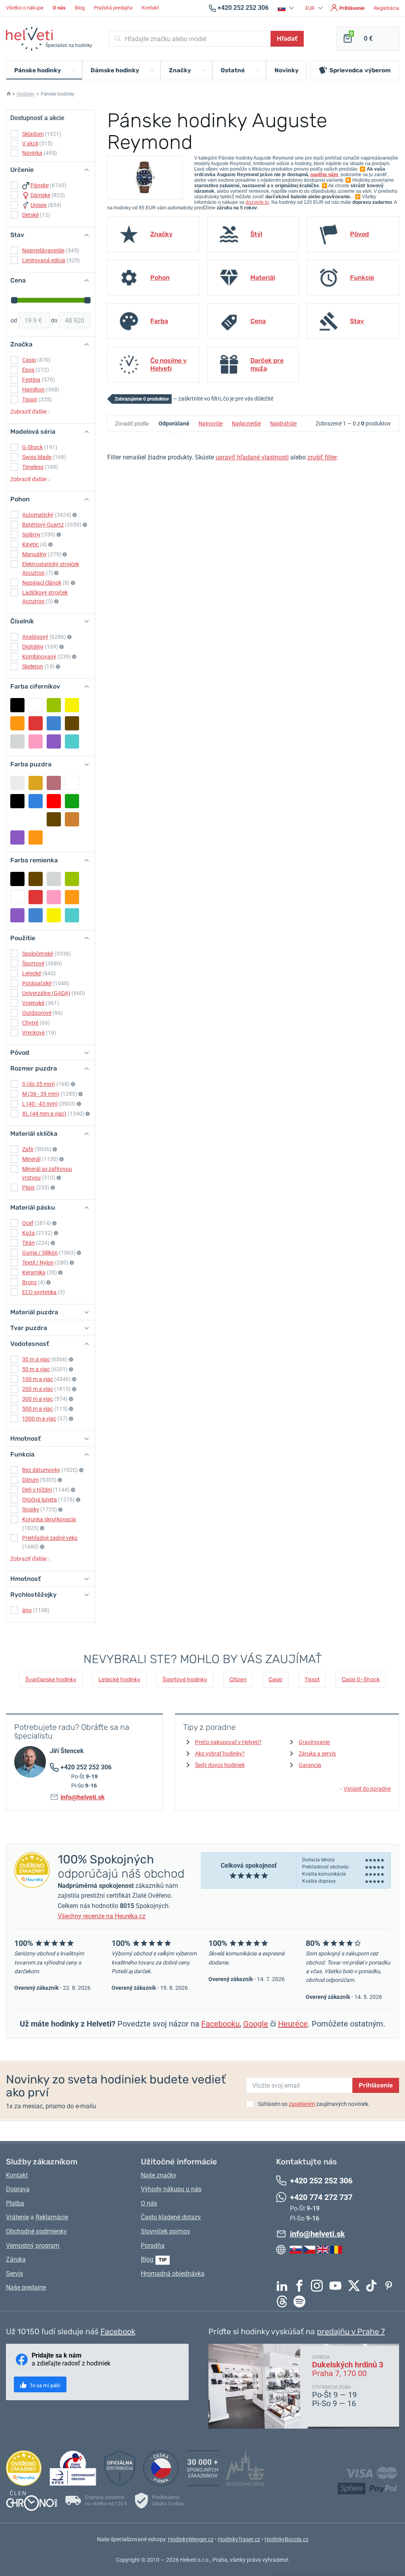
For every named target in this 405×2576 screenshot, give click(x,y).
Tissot (312, 1679)
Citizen (238, 1679)
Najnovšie (211, 423)
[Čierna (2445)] (17, 705)
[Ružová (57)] (36, 741)
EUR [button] (310, 8)
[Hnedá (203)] (72, 723)
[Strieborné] (17, 783)
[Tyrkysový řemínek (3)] (72, 915)
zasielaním (302, 2104)
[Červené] (54, 801)
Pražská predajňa (113, 8)
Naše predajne (26, 2287)
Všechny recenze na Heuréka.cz (102, 1916)
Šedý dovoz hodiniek (220, 1765)
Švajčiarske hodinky (51, 1679)
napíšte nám (324, 175)
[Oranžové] (36, 837)
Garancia (310, 1765)
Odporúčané (174, 423)
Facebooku (220, 2024)
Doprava (18, 2189)
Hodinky (26, 94)
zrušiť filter (322, 457)
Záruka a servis (317, 1754)
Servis (14, 2274)
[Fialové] (17, 837)
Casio (275, 1679)
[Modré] (36, 801)
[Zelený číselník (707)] (54, 705)
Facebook (301, 2286)
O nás (149, 2203)
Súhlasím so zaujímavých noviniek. (314, 2104)
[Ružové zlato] (54, 783)
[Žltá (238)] (72, 705)
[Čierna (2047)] (17, 879)
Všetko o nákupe (25, 8)
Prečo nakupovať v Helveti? (228, 1742)
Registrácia (386, 8)
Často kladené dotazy (171, 2217)
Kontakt (150, 8)
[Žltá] (36, 819)
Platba (15, 2203)
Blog (80, 8)
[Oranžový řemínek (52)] (72, 897)
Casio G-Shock (361, 1679)
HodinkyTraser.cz (239, 2539)
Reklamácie (52, 2217)
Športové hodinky (185, 1679)
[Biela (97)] (17, 897)
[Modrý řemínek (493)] (36, 915)
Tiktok (373, 2286)
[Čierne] (17, 801)
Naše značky (159, 2175)
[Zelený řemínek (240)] (72, 879)
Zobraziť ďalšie (30, 412)
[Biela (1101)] (36, 705)
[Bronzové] (72, 819)
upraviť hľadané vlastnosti (252, 457)
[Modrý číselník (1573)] (54, 723)
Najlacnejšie (246, 423)
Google (256, 2024)
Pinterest (391, 2286)
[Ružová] (17, 819)
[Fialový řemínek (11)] (17, 915)
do (54, 320)
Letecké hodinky (119, 1679)
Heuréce (293, 2024)
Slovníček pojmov (166, 2231)
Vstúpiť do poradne (365, 1789)
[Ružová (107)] (54, 897)
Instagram (319, 2286)
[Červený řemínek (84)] (36, 897)
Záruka (16, 2259)
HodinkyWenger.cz (191, 2539)
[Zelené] (72, 801)
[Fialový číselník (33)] (54, 741)
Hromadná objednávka (173, 2274)
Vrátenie (17, 2217)
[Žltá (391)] (54, 915)
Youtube (337, 2286)
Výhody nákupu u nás (171, 2189)
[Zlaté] (36, 783)
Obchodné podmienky (36, 2231)
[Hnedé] (54, 819)
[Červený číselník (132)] (36, 723)
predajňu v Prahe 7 (351, 2331)
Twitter (356, 2286)
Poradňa (153, 2246)
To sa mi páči (44, 2385)
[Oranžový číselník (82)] (17, 723)
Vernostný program (33, 2246)
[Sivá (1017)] (17, 741)
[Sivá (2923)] (54, 879)
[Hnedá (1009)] (36, 879)
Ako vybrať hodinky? (220, 1754)
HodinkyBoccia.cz (287, 2539)
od (14, 320)
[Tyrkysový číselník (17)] (72, 741)
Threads (284, 2301)
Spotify (301, 2301)
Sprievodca (360, 70)
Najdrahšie (283, 423)
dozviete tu (257, 202)
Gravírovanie (314, 1742)
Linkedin (284, 2286)
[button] (287, 8)
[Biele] (72, 783)
